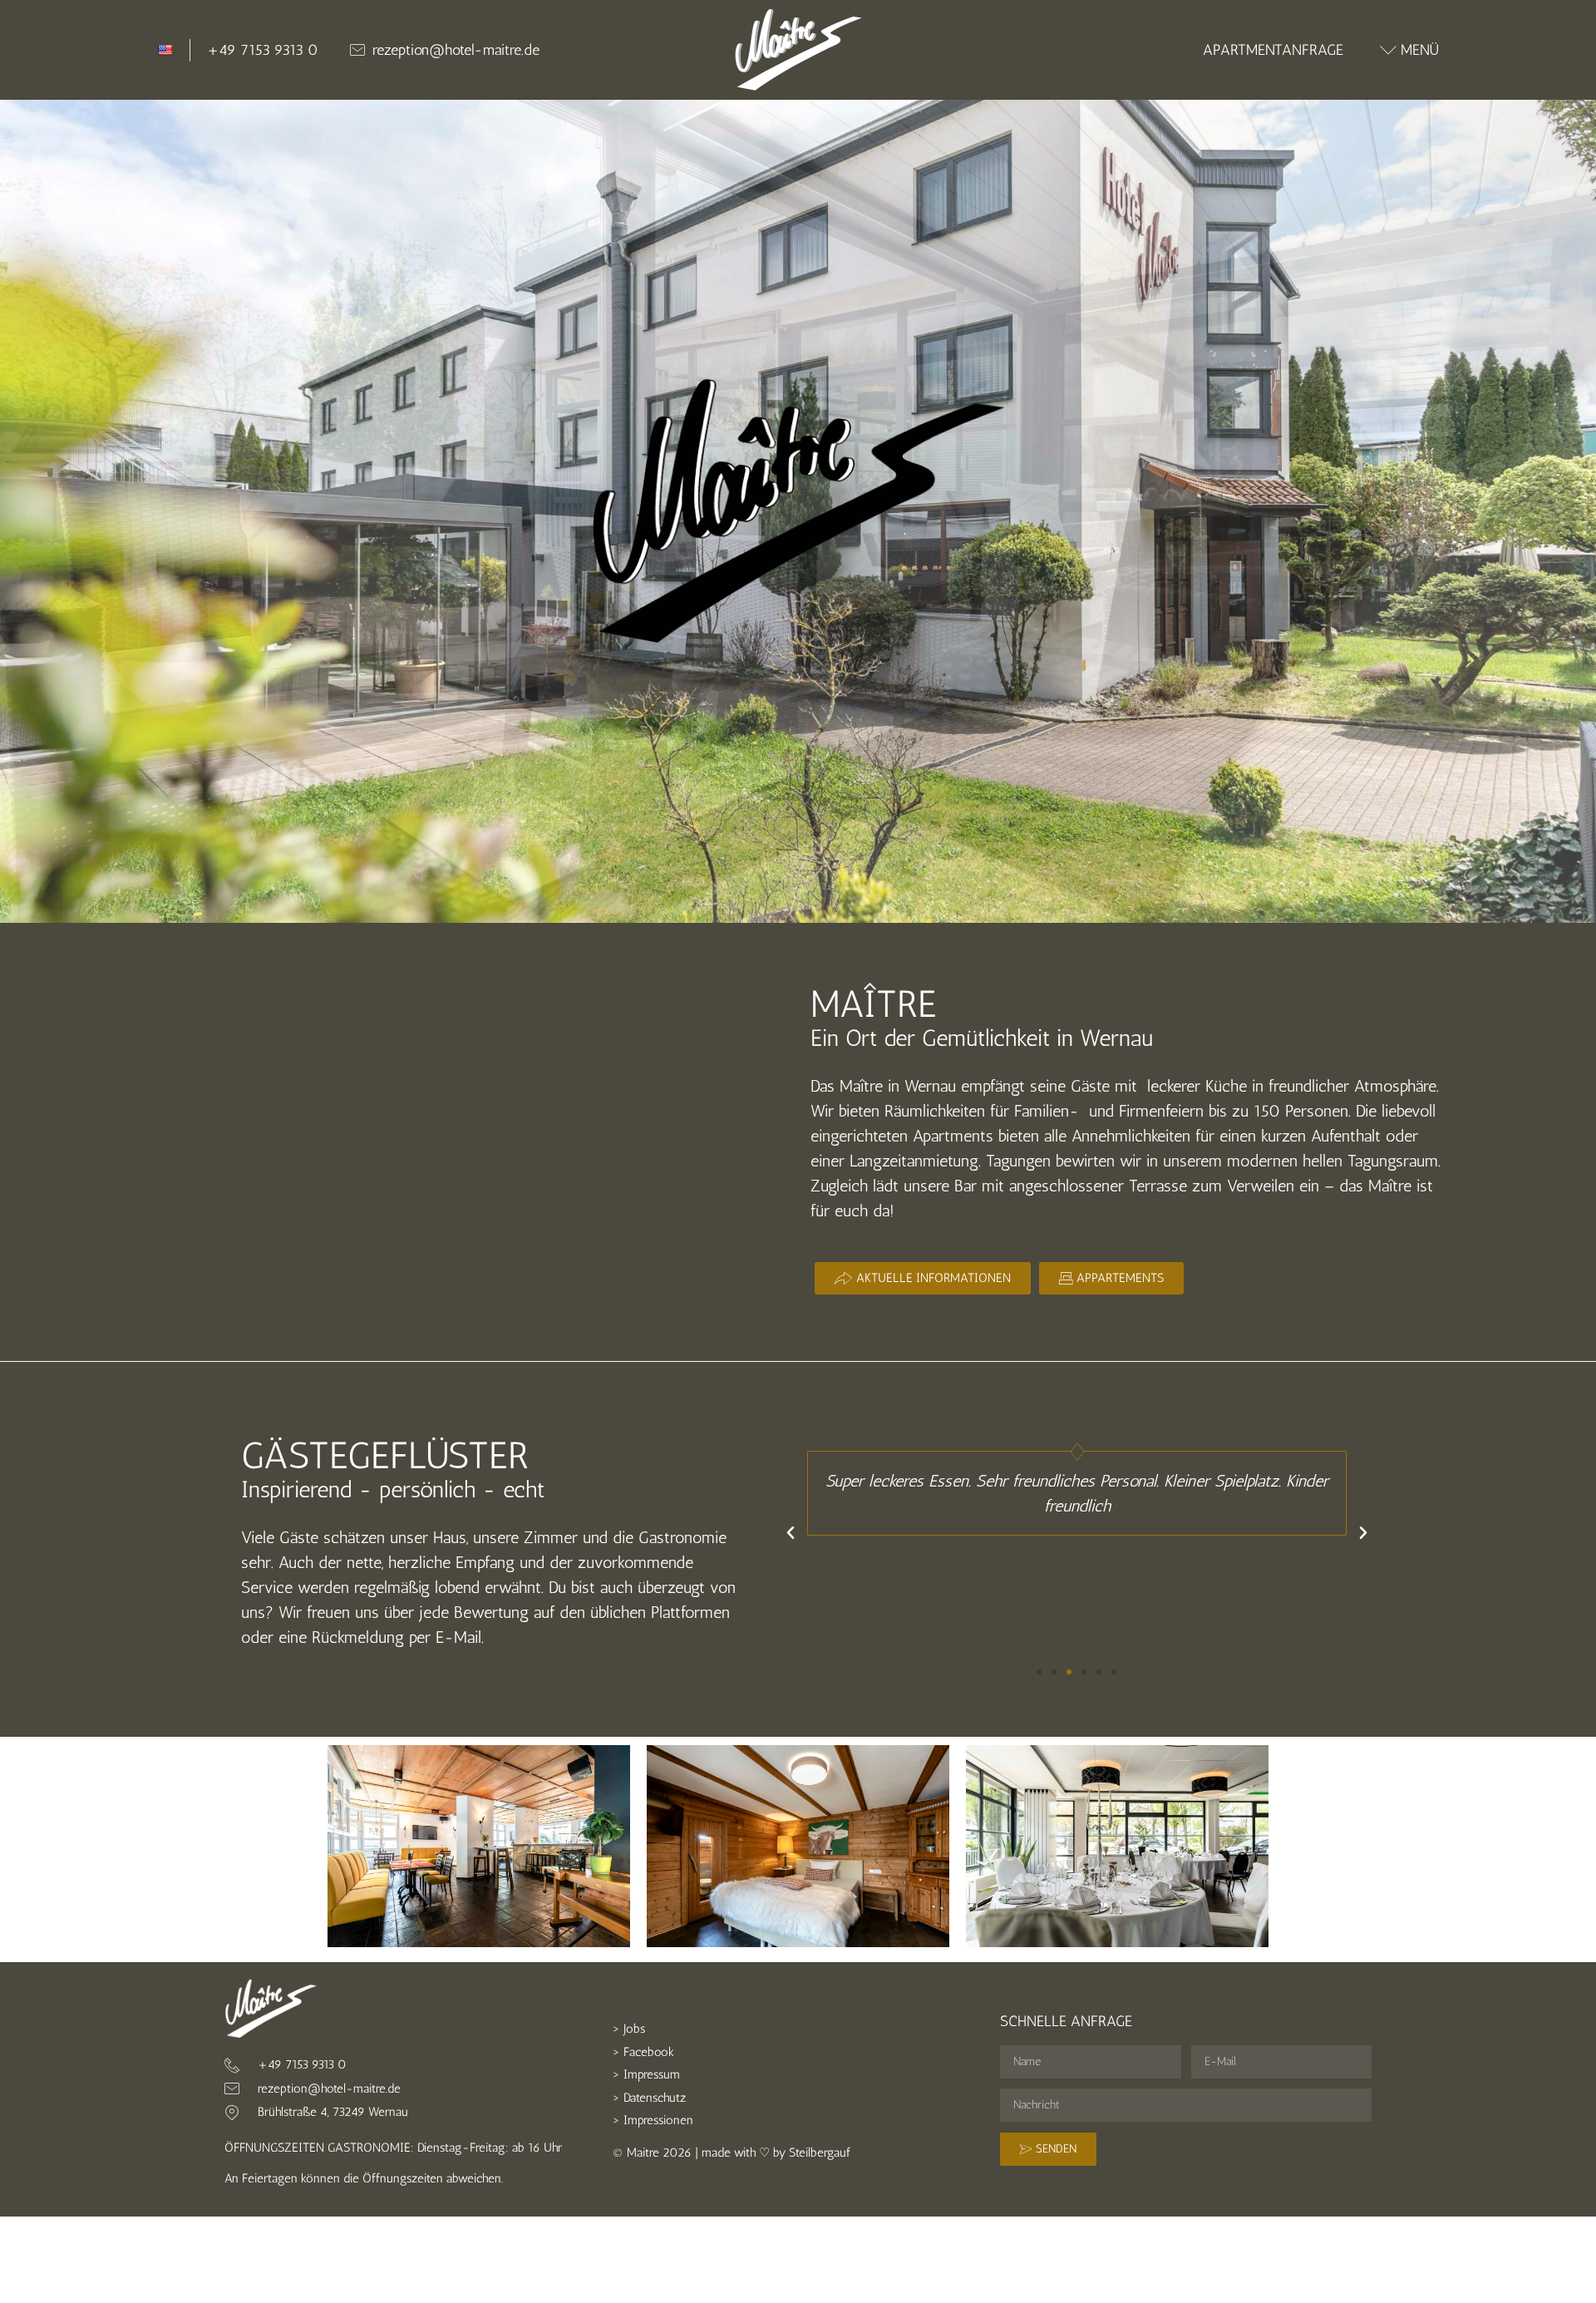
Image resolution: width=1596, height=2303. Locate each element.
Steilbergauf (820, 2153)
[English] (165, 50)
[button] (791, 1533)
